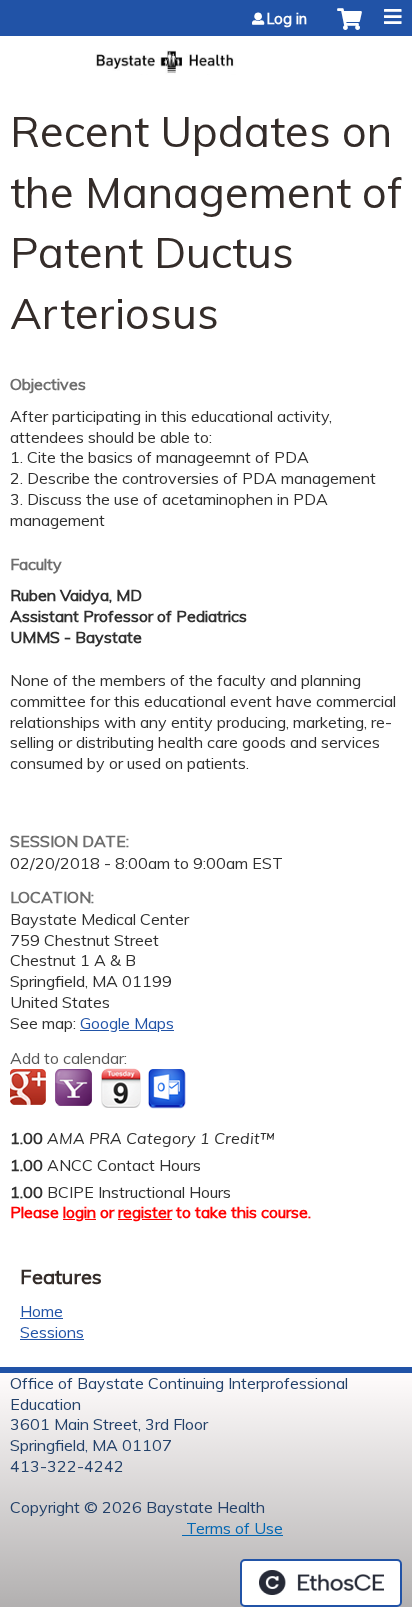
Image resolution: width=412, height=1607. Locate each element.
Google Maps (127, 1023)
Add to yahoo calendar (75, 1089)
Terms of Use (232, 1528)
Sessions (52, 1332)
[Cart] (349, 29)
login (79, 1212)
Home (41, 1311)
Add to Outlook (168, 1089)
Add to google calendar (30, 1089)
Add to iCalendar (120, 1088)
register (145, 1212)
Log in (287, 19)
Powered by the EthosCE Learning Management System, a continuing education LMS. (321, 1583)
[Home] (206, 55)
